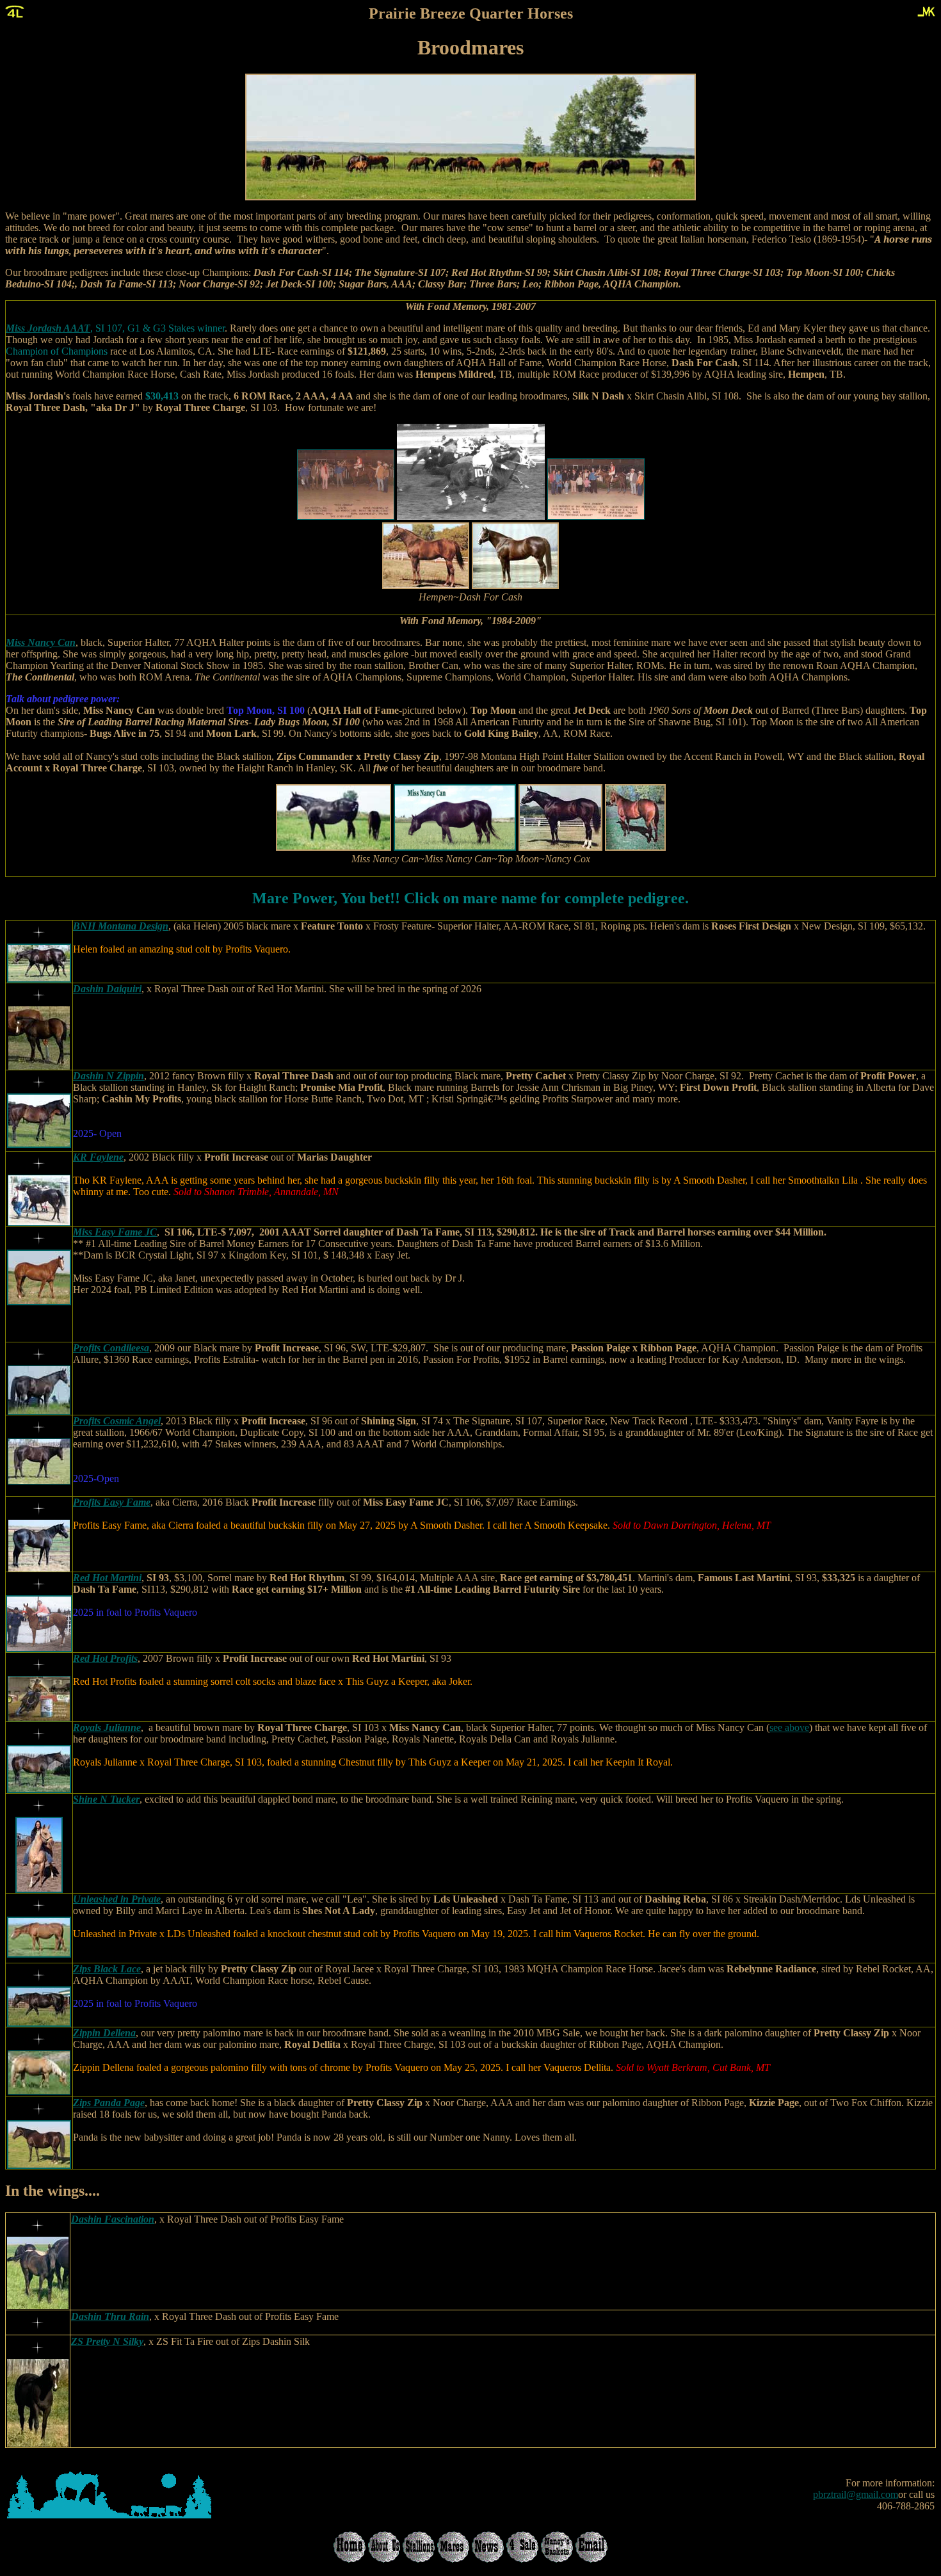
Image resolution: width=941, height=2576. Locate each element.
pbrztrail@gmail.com (856, 2494)
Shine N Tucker (106, 1799)
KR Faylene (98, 1157)
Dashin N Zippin (109, 1076)
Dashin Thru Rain (110, 2316)
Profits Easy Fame (112, 1502)
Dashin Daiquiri (107, 989)
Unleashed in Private (117, 1899)
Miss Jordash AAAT (48, 328)
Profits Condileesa (111, 1348)
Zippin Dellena (104, 2033)
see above (789, 1727)
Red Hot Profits (105, 1658)
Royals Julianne (107, 1727)
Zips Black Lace (107, 1969)
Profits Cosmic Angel (117, 1421)
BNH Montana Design (121, 926)
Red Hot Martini (107, 1578)
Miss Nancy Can (41, 642)
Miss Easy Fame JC (115, 1232)
